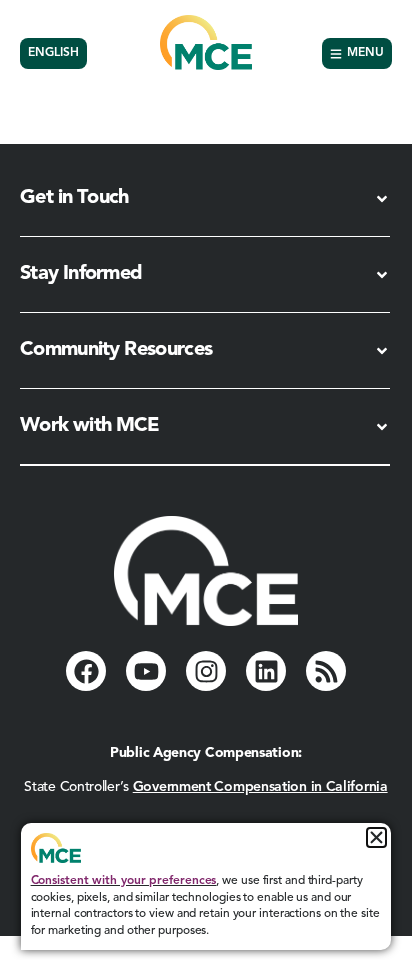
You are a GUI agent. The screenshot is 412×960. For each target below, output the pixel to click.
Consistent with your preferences (124, 881)
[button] (376, 837)
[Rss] (326, 671)
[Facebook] (86, 671)
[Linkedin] (266, 671)
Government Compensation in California (260, 787)
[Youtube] (146, 671)
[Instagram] (206, 671)
